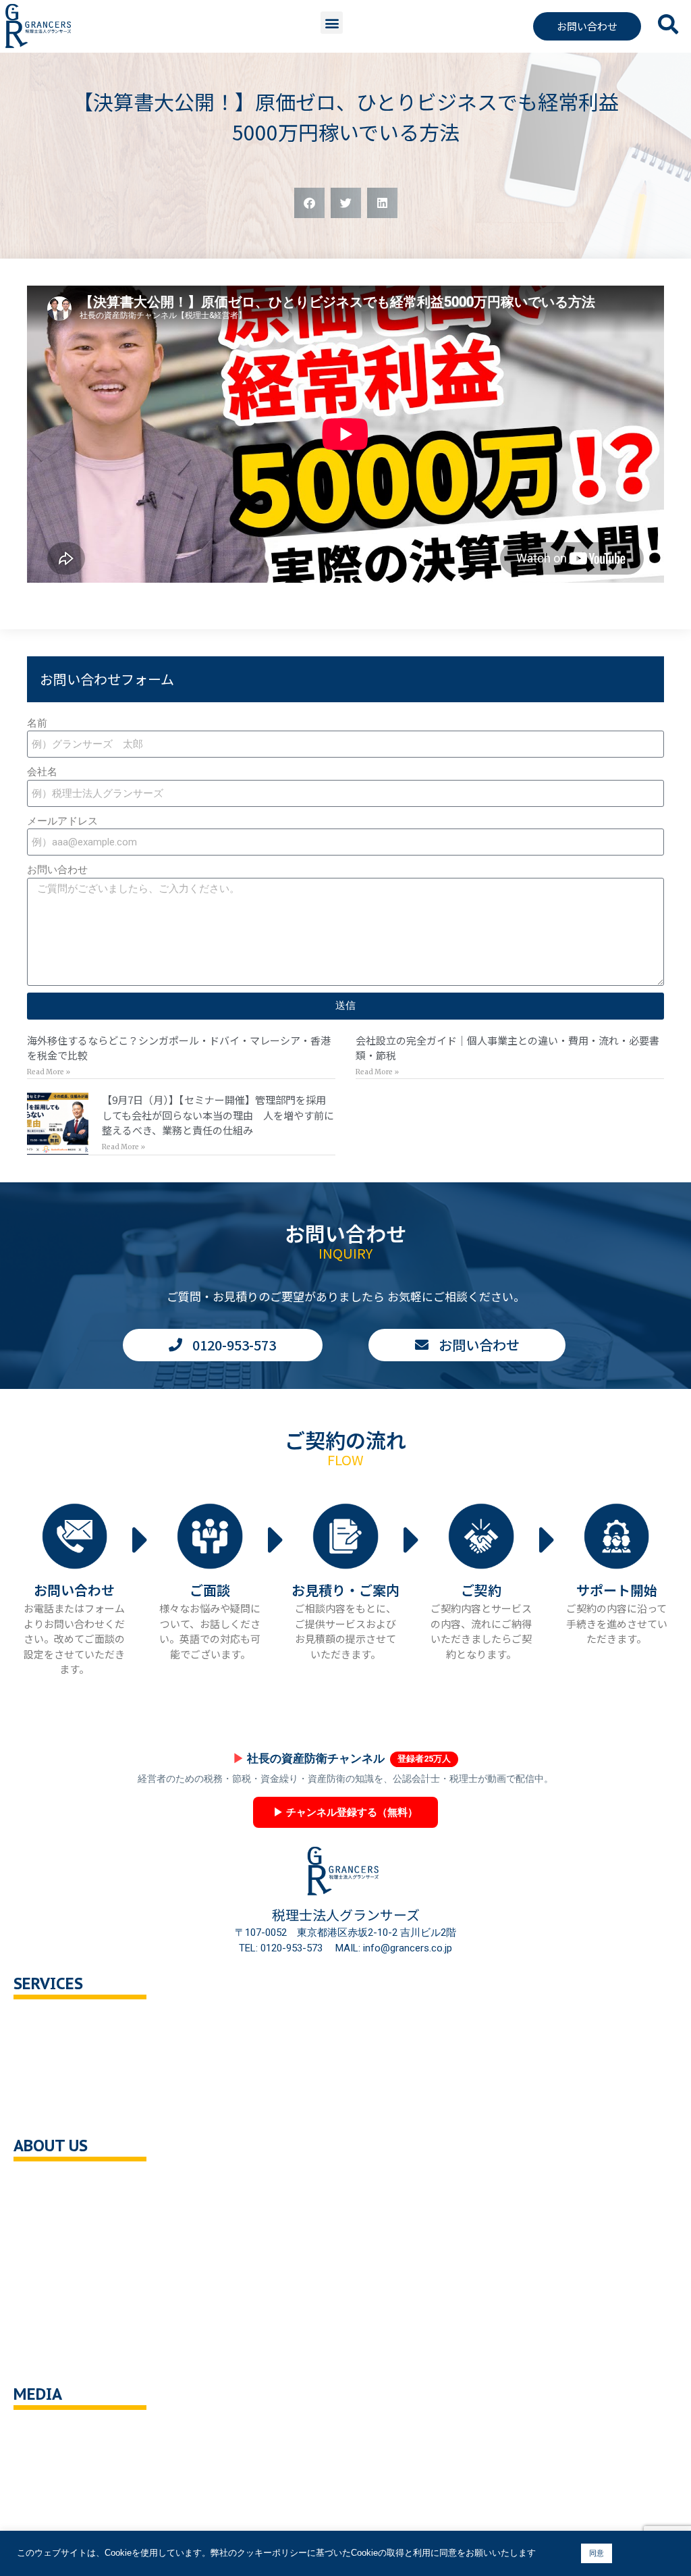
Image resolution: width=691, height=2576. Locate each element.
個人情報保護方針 (67, 2300)
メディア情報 (57, 2491)
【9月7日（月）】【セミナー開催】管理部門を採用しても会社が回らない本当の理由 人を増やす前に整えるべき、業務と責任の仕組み (218, 1115)
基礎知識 (47, 2434)
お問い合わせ (57, 870)
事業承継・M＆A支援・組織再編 (100, 2081)
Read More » (49, 1072)
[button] (332, 23)
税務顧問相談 (57, 2023)
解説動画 (47, 2520)
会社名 (42, 772)
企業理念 (47, 2214)
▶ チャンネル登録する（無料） (345, 1812)
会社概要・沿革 (62, 2185)
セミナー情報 (57, 2462)
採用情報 (47, 2272)
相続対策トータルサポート (88, 2052)
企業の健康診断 (62, 2110)
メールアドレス (62, 821)
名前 (37, 723)
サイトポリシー (62, 2358)
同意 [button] (597, 2553)
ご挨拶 (42, 2243)
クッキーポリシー (67, 2329)
